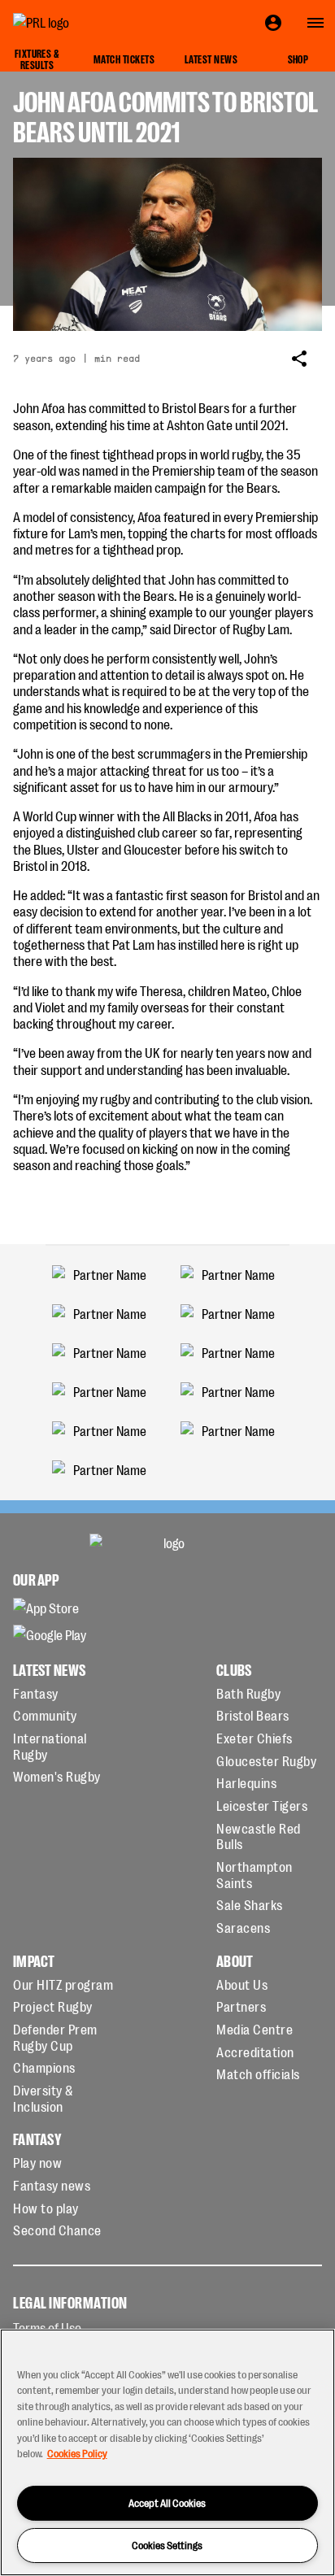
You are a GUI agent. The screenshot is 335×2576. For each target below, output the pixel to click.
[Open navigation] (315, 23)
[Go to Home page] (78, 23)
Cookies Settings (167, 2545)
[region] (167, 2452)
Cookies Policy (77, 2453)
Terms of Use (47, 2327)
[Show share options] (299, 359)
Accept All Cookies (167, 2502)
